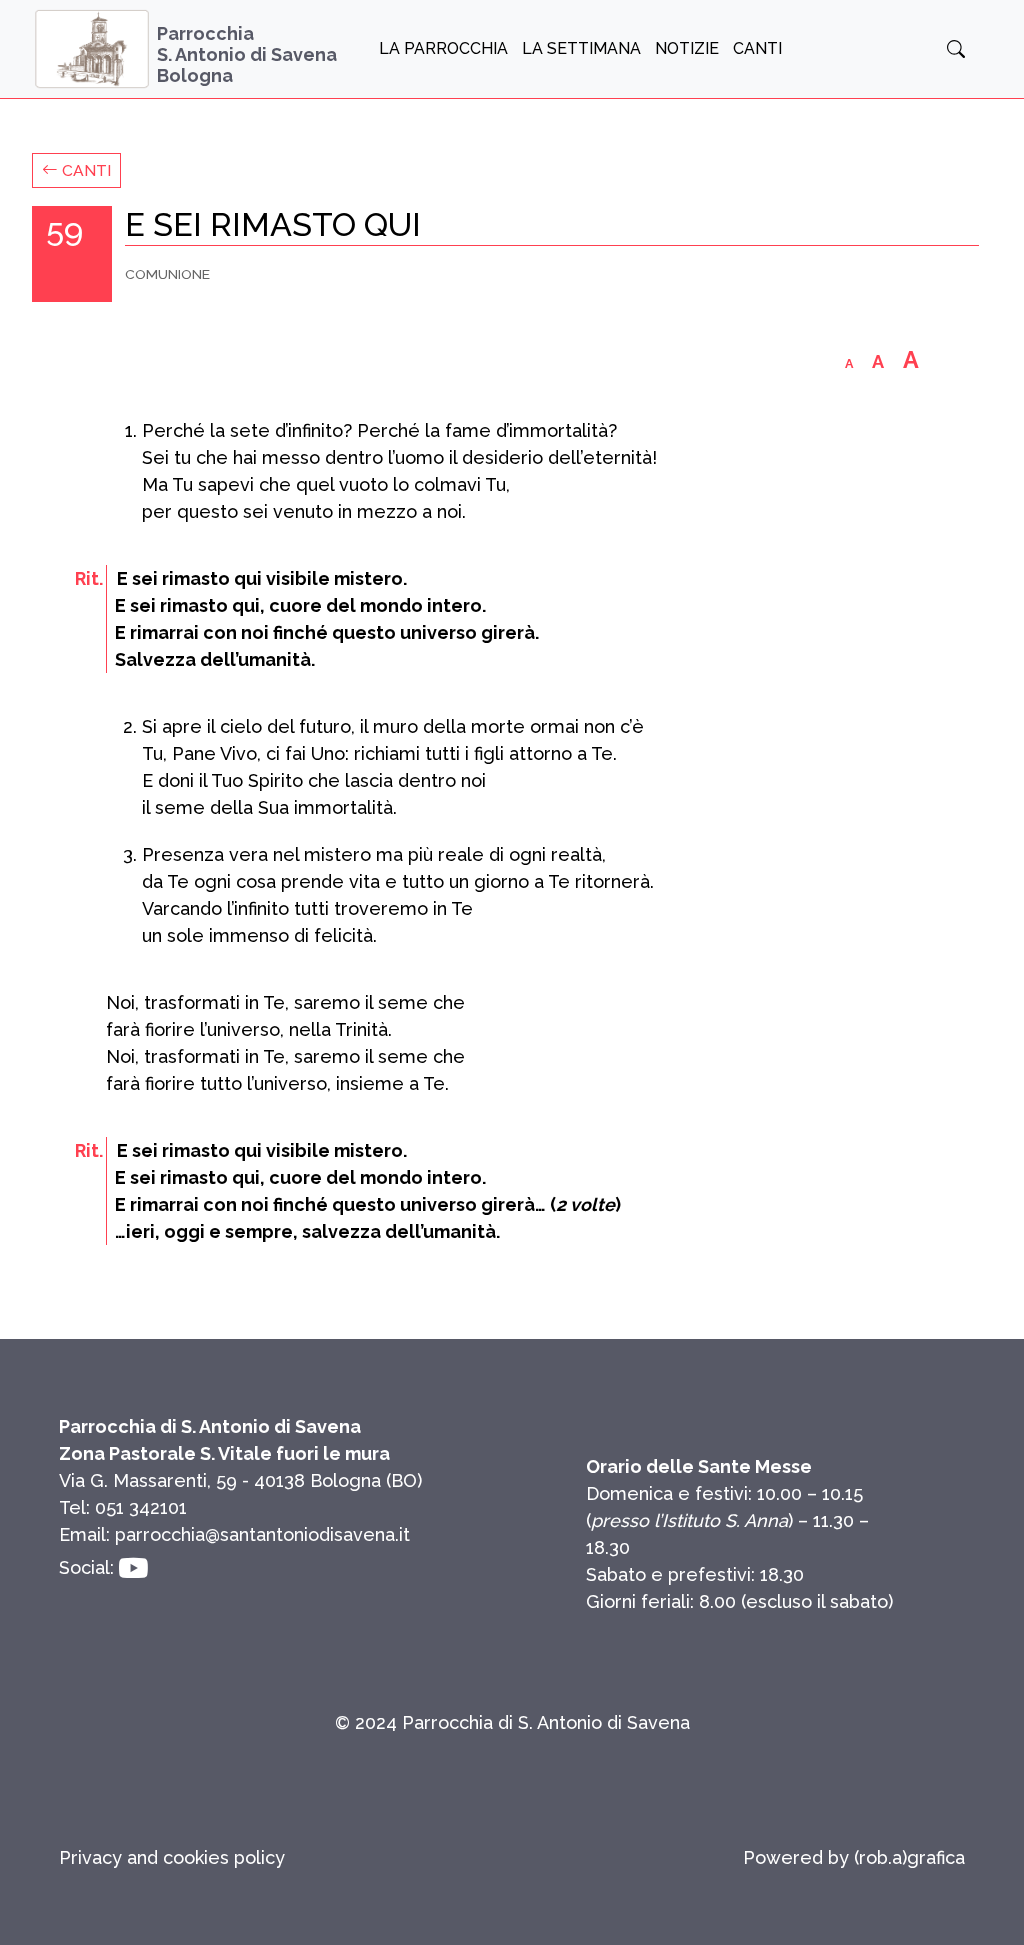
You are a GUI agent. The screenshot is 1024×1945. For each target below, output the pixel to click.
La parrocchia (443, 48)
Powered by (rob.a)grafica (854, 1857)
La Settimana (581, 48)
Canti (757, 48)
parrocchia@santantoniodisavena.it (262, 1534)
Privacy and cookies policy (172, 1857)
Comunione (167, 274)
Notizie (687, 48)
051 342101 (141, 1507)
